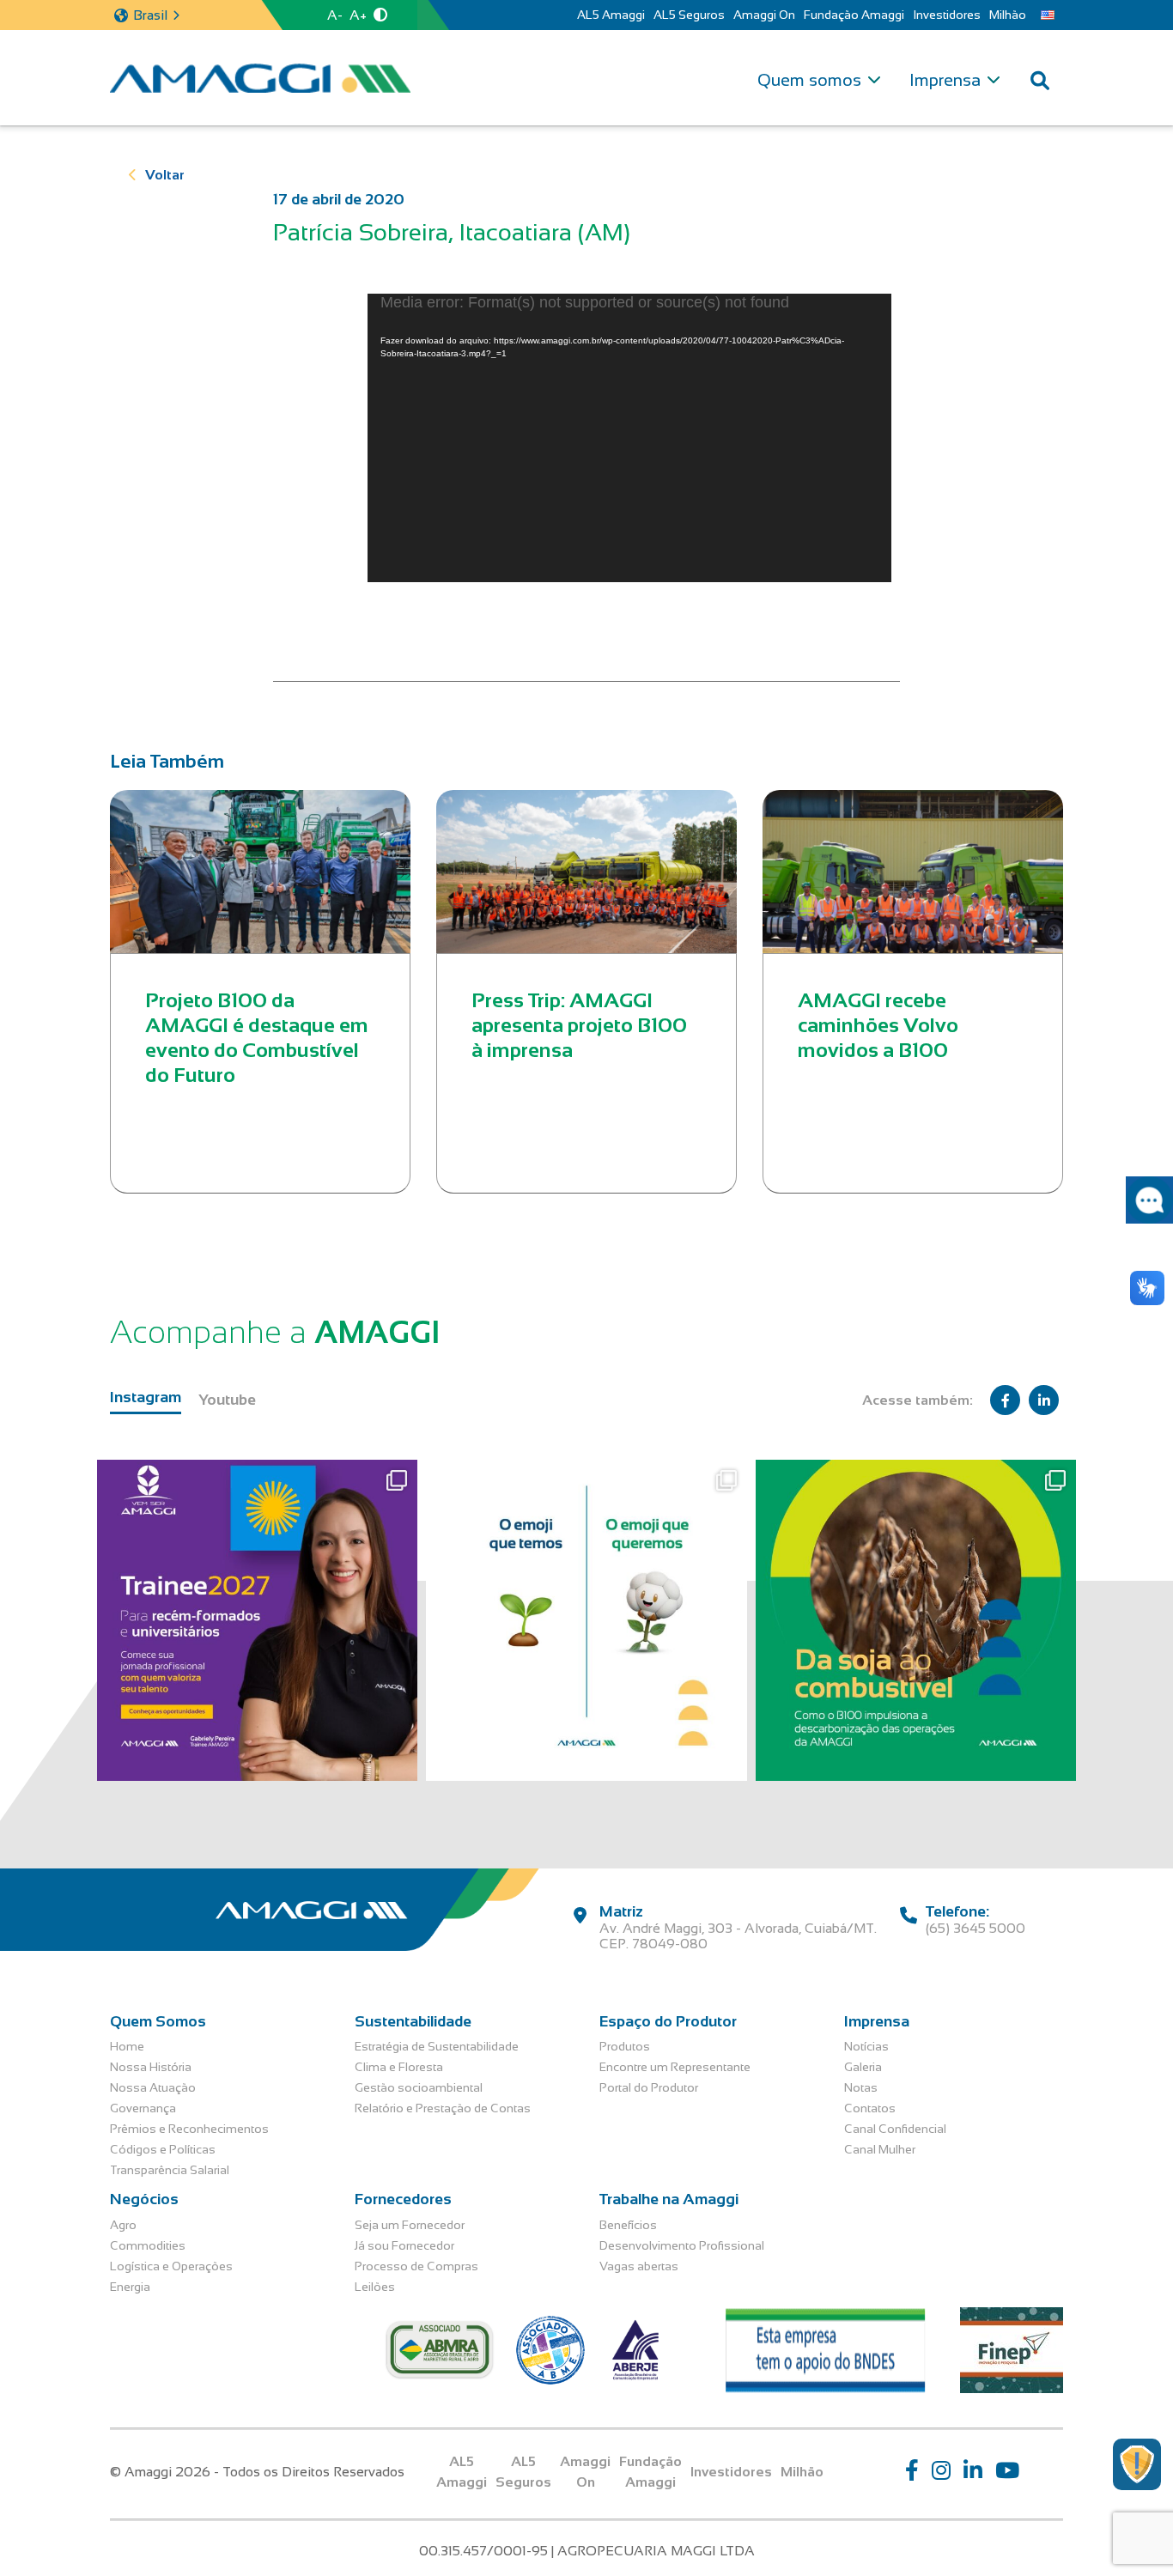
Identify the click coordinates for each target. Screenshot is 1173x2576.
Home (127, 2046)
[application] (629, 438)
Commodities (148, 2245)
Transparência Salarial (170, 2170)
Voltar (165, 175)
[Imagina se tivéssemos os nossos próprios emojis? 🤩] (586, 1620)
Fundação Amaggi (854, 15)
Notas (861, 2087)
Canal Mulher (880, 2149)
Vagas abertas (639, 2266)
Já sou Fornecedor (404, 2245)
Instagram (146, 1397)
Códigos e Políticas (163, 2149)
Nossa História (151, 2067)
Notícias (866, 2046)
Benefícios (628, 2225)
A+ (358, 15)
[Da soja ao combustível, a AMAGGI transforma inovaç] (916, 1620)
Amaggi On (764, 15)
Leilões (375, 2287)
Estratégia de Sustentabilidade (437, 2046)
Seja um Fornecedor (410, 2225)
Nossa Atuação (153, 2087)
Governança (143, 2108)
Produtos (625, 2046)
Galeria (863, 2067)
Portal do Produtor (649, 2087)
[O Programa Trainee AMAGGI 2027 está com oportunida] (257, 1620)
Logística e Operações (171, 2266)
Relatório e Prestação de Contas (443, 2108)
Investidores (947, 15)
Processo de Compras (416, 2266)
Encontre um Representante (675, 2067)
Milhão (1008, 15)
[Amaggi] (260, 78)
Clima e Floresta (399, 2067)
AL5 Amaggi (611, 15)
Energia (130, 2287)
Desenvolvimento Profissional (682, 2245)
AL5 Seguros (689, 15)
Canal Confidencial (895, 2129)
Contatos (870, 2108)
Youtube (227, 1400)
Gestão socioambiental (419, 2087)
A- (335, 15)
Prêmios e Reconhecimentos (189, 2129)
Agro (123, 2225)
